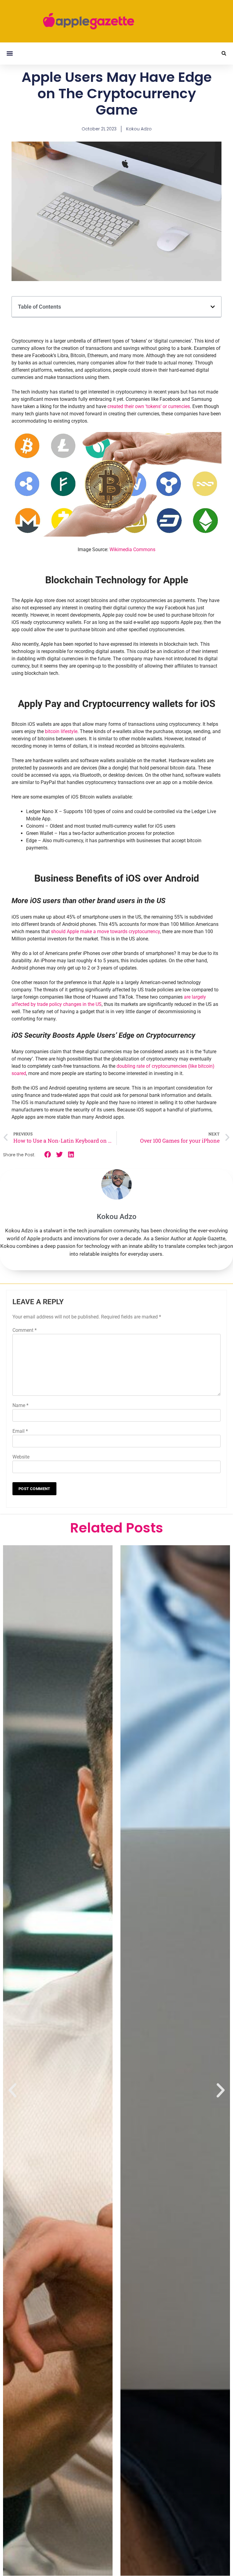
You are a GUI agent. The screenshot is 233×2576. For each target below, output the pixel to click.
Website (21, 1457)
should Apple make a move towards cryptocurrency (105, 931)
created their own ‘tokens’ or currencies (149, 406)
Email (20, 1431)
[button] (10, 54)
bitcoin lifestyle (61, 731)
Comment (25, 1330)
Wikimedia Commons (132, 549)
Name (20, 1405)
